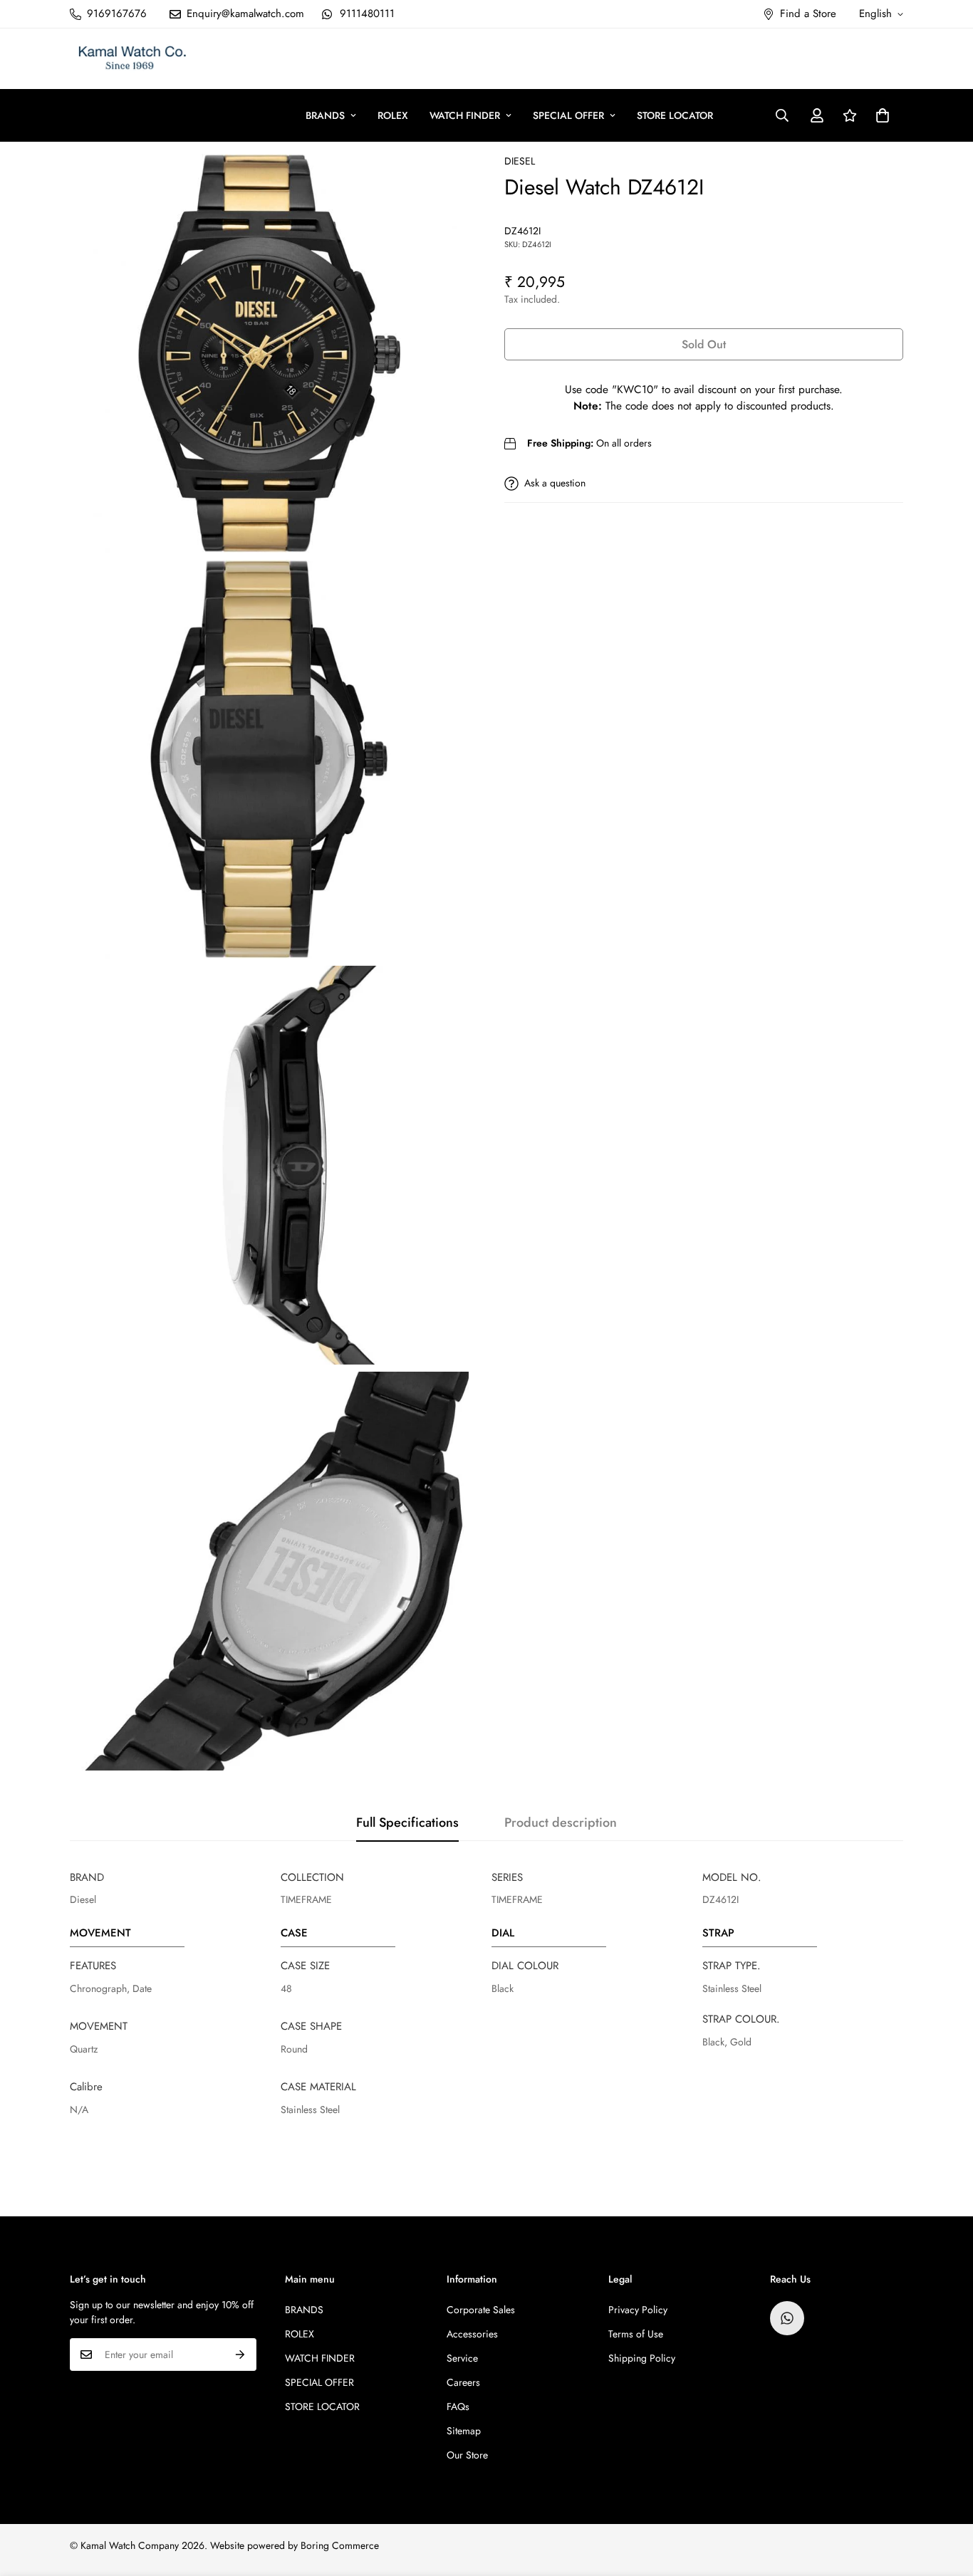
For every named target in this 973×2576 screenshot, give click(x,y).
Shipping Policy (642, 2358)
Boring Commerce (340, 2545)
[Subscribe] (240, 2355)
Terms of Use (636, 2334)
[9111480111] (787, 2318)
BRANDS (325, 115)
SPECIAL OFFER (568, 115)
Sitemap (464, 2431)
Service (462, 2358)
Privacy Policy (638, 2310)
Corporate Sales (481, 2310)
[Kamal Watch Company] (132, 59)
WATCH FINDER (465, 115)
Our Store (467, 2455)
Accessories (472, 2334)
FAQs (458, 2406)
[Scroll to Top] (945, 2498)
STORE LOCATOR (675, 115)
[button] (883, 115)
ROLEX (393, 115)
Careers (463, 2382)
